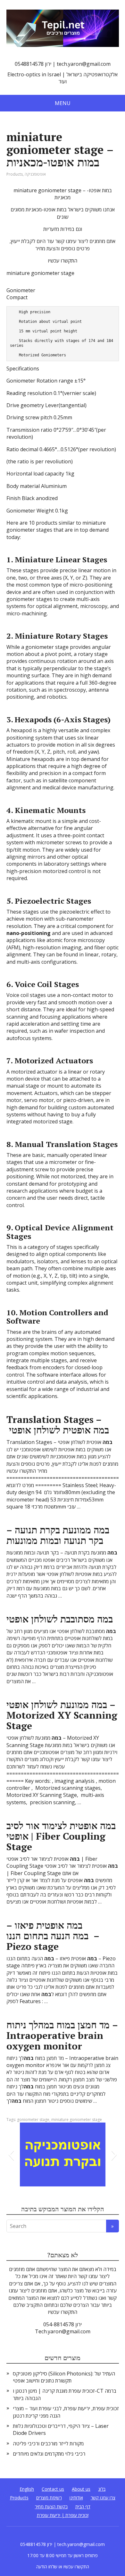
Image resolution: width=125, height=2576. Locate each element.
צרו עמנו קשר (103, 2498)
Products (15, 174)
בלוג (102, 2489)
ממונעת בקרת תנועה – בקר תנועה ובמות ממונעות (58, 1535)
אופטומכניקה (35, 174)
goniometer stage (33, 2120)
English (27, 2489)
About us (81, 2489)
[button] (11, 2154)
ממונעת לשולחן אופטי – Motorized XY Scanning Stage (62, 1715)
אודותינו (76, 2498)
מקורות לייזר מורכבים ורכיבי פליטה (48, 2443)
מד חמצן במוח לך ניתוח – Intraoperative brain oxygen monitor (62, 2035)
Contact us (53, 2489)
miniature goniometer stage (77, 2120)
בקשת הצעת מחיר (51, 2507)
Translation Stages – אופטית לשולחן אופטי (58, 1425)
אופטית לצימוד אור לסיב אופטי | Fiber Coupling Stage (61, 1836)
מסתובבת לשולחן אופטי (60, 1619)
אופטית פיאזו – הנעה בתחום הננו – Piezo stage (53, 1936)
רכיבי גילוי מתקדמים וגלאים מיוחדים (49, 2454)
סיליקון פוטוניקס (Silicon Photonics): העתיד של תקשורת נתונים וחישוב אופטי (64, 2377)
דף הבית (83, 2507)
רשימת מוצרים (49, 2498)
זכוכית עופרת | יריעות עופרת (63, 2515)
